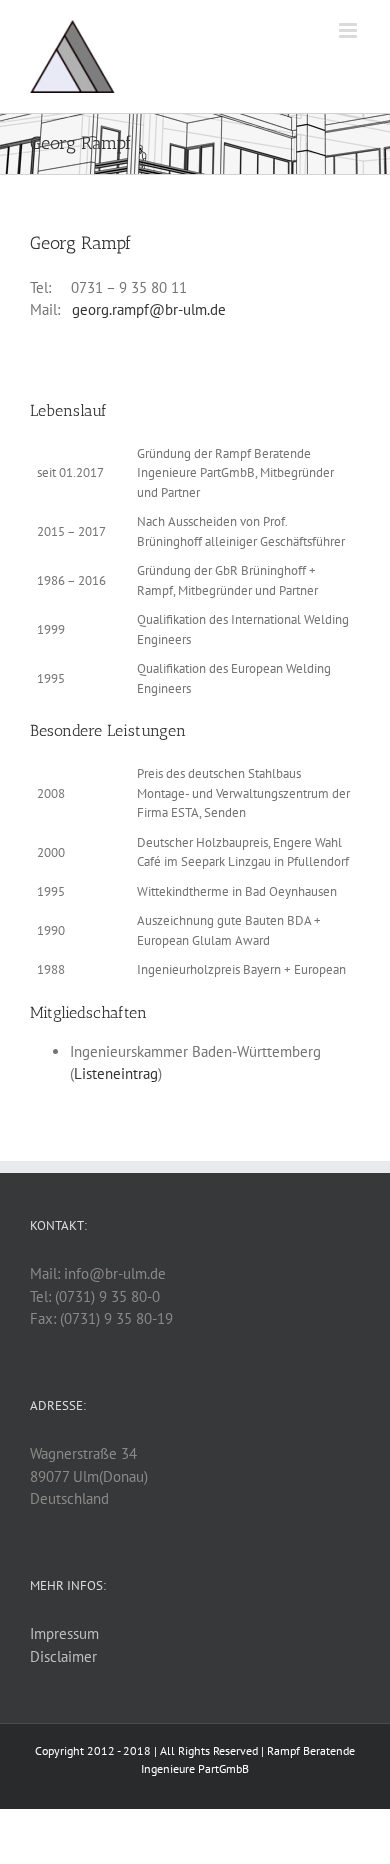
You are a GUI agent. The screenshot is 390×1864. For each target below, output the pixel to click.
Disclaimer (63, 1656)
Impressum (64, 1633)
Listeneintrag (116, 1073)
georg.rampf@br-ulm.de (149, 309)
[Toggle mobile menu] (349, 30)
